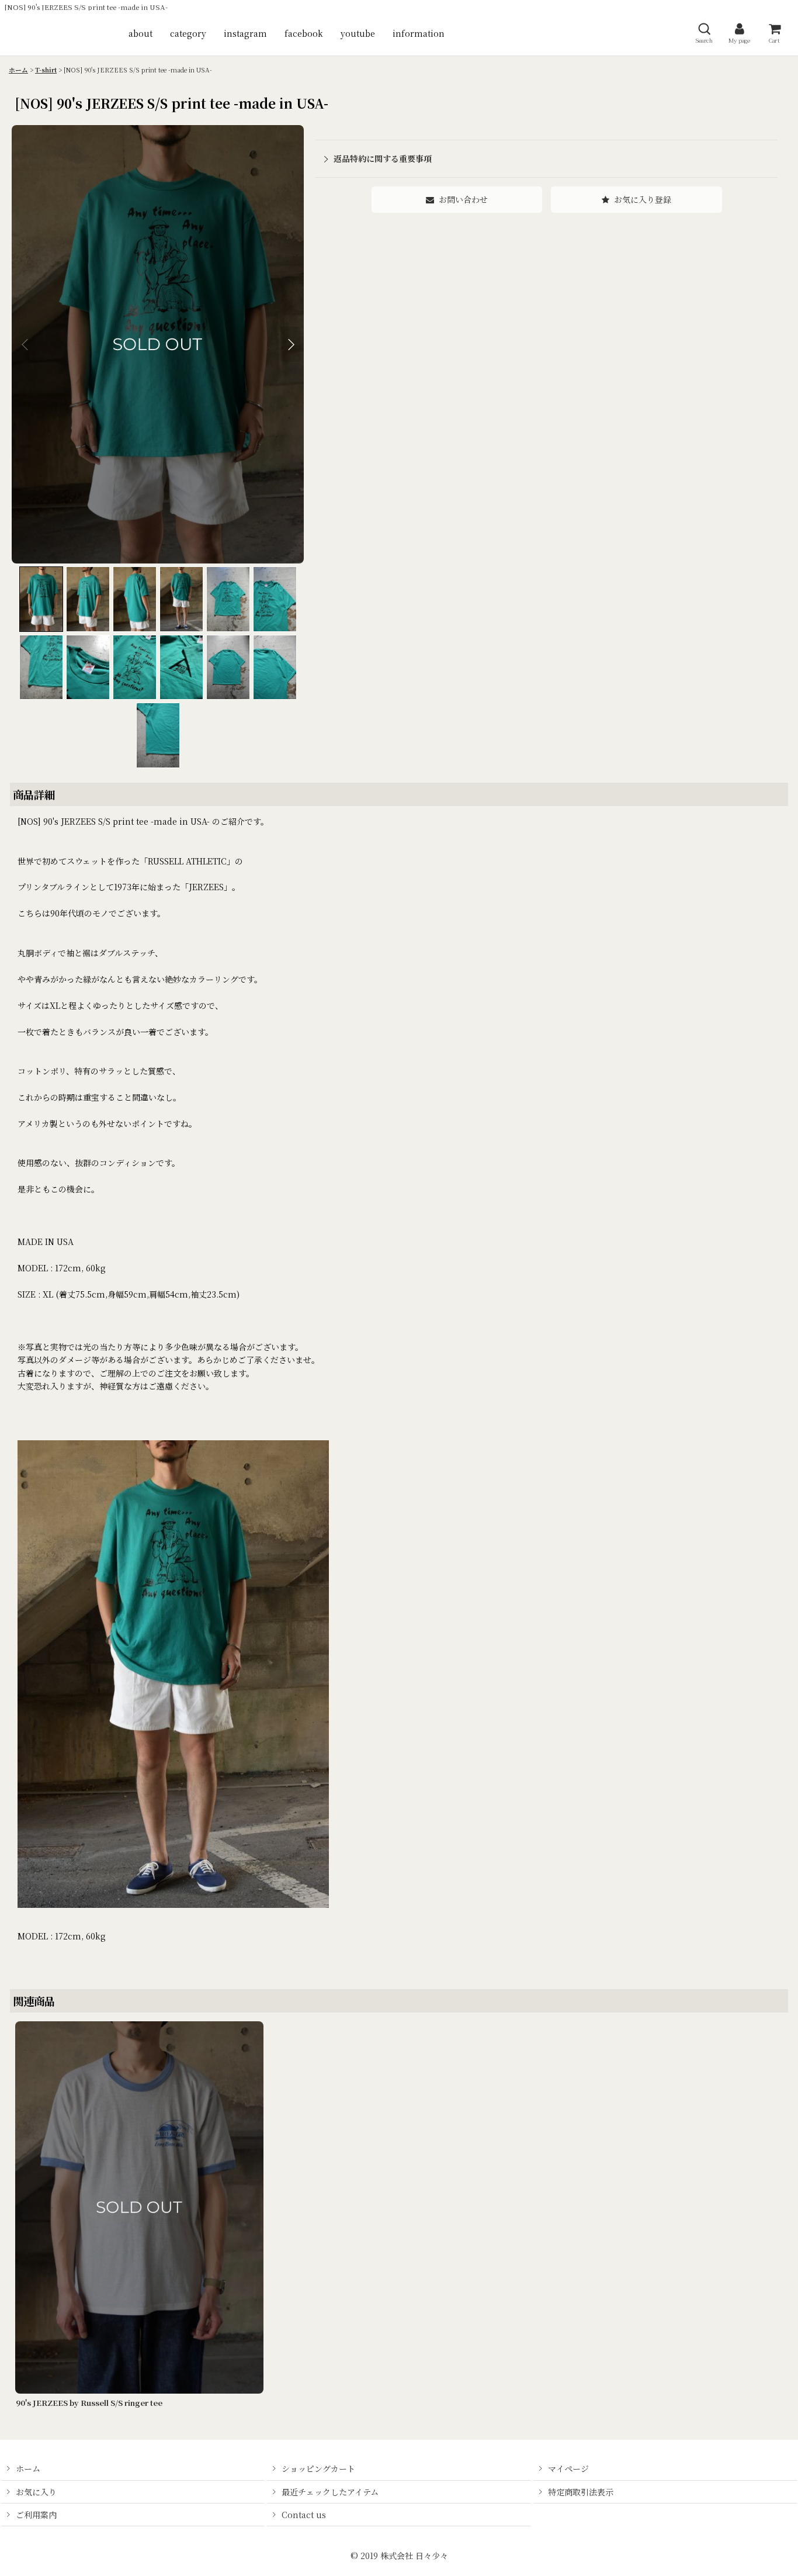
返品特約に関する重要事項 (383, 158)
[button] (704, 33)
